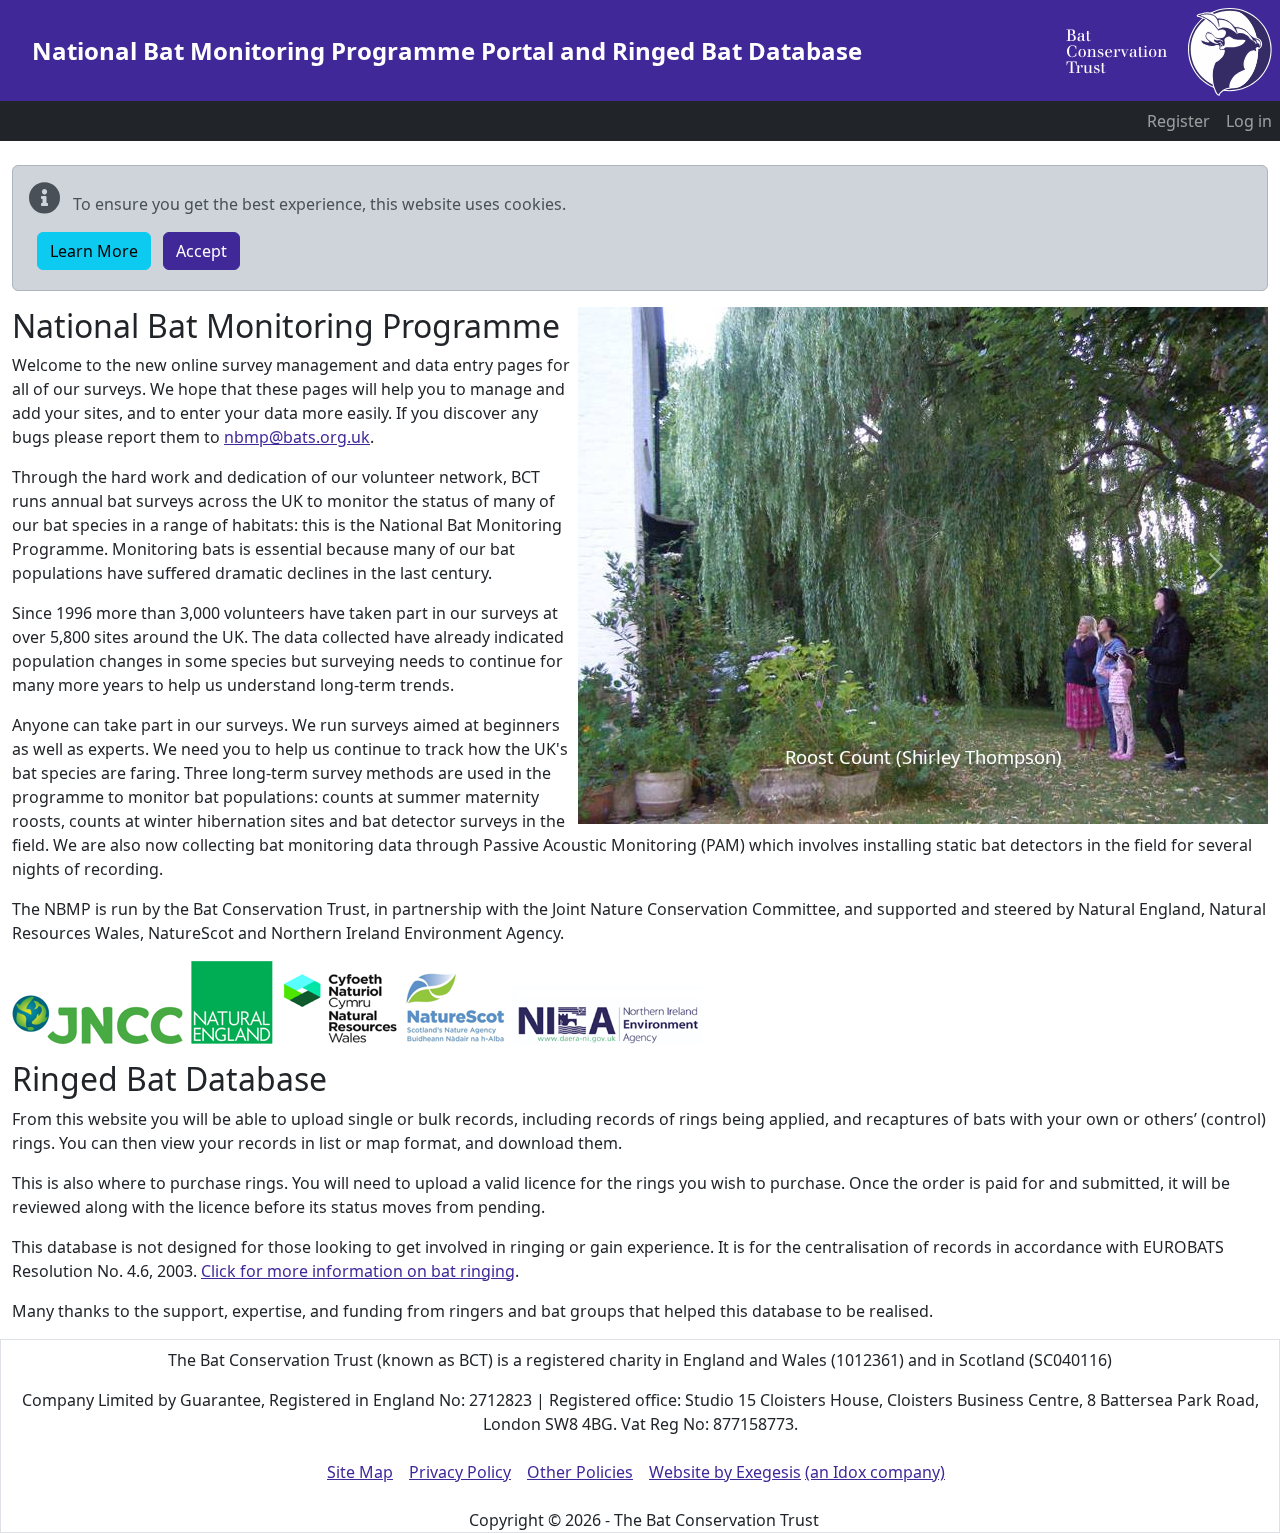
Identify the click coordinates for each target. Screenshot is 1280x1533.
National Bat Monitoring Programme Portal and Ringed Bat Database (447, 50)
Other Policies (580, 1472)
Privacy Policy (460, 1472)
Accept (201, 251)
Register (1178, 121)
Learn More (94, 251)
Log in (1249, 121)
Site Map (360, 1472)
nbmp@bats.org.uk (297, 437)
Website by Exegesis (725, 1472)
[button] (630, 565)
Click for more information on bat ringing (358, 1271)
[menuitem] (1178, 121)
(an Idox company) (875, 1472)
